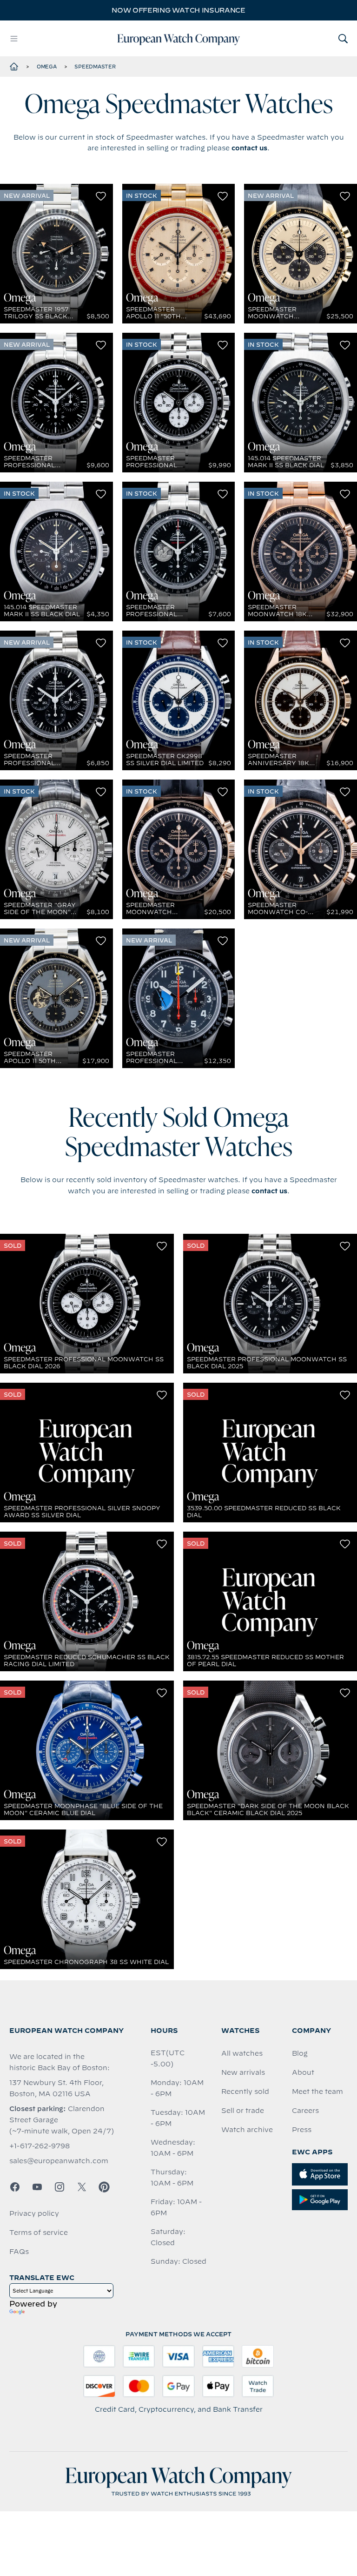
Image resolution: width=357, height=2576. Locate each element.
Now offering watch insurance (178, 10)
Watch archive (247, 2130)
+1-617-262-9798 (40, 2146)
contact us (249, 148)
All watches (242, 2053)
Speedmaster (95, 67)
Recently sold (245, 2092)
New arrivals (243, 2072)
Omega (47, 67)
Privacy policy (34, 2213)
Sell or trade (243, 2111)
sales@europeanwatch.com (59, 2161)
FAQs (19, 2252)
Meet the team (317, 2092)
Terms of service (39, 2233)
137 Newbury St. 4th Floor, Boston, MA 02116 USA (56, 2088)
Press (302, 2130)
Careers (305, 2111)
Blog (300, 2053)
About (303, 2072)
